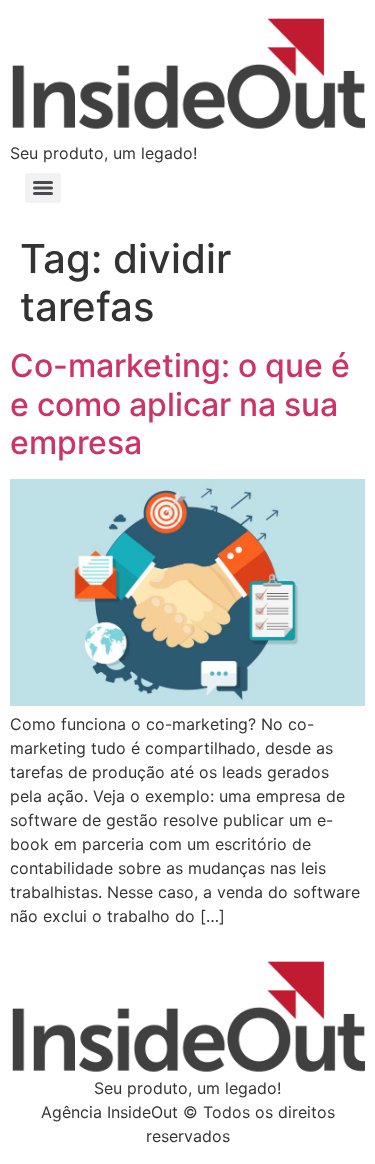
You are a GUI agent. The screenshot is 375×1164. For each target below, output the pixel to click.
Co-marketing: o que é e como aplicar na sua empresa (180, 404)
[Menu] (43, 188)
